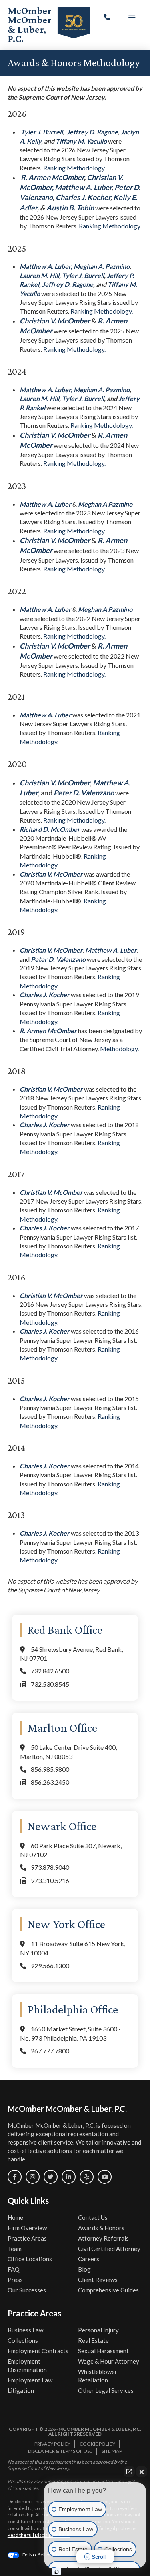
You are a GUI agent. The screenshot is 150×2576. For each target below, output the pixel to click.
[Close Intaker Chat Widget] (142, 2472)
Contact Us (93, 2217)
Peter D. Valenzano (84, 793)
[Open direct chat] (129, 2472)
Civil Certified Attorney (109, 2249)
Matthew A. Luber (83, 187)
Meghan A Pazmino (105, 504)
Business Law (25, 2330)
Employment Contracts (38, 2351)
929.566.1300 (50, 1966)
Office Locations (30, 2259)
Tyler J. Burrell (42, 132)
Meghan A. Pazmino (102, 266)
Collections (23, 2340)
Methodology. (119, 1049)
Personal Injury (98, 2330)
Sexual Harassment (103, 2351)
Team (15, 2249)
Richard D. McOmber (50, 829)
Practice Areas (27, 2238)
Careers (89, 2259)
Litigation (21, 2390)
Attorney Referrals (103, 2238)
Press (15, 2280)
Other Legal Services (106, 2390)
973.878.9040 (50, 1867)
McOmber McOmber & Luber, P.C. (30, 25)
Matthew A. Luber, (46, 266)
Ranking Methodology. (74, 168)
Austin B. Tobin (71, 208)
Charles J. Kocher (83, 197)
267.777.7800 (50, 2051)
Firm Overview (27, 2228)
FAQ (14, 2269)
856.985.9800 (50, 1769)
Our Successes (27, 2290)
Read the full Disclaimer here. (39, 2535)
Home (15, 2217)
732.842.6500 (50, 1671)
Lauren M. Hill (39, 275)
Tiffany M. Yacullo (82, 141)
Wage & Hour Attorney (109, 2361)
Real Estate (93, 2340)
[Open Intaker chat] (57, 2572)
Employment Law (30, 2380)
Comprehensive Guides (108, 2290)
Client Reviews (98, 2280)
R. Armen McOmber (52, 177)
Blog (84, 2269)
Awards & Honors (101, 2228)
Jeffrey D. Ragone (92, 132)
